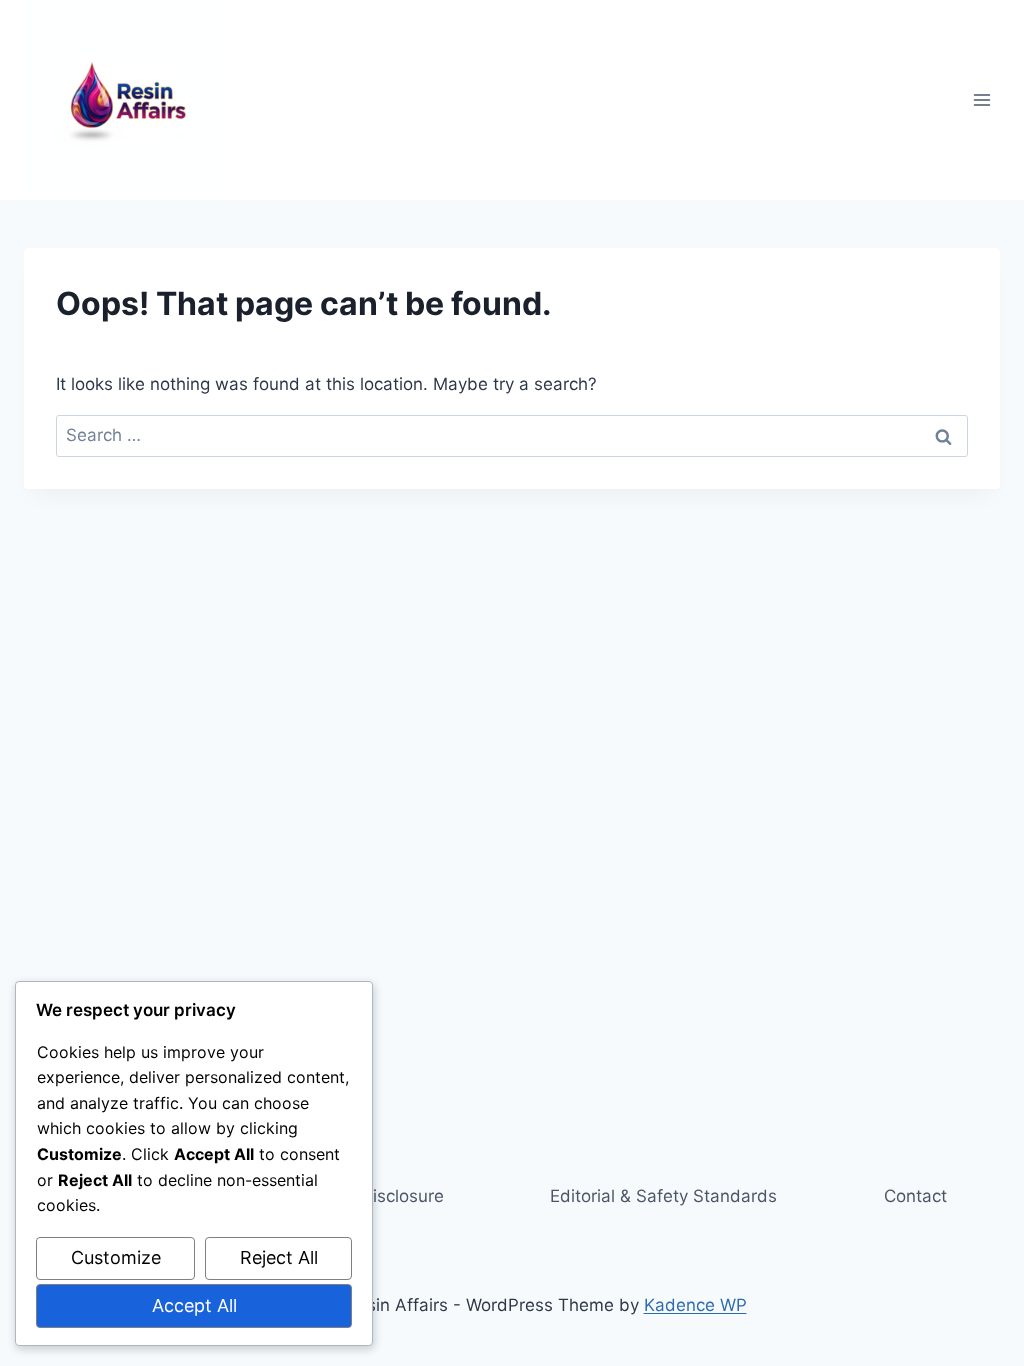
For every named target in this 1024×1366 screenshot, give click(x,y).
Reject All (279, 1257)
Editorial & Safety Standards (663, 1196)
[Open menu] (981, 99)
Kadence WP (695, 1305)
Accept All (194, 1305)
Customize (116, 1257)
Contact (915, 1196)
